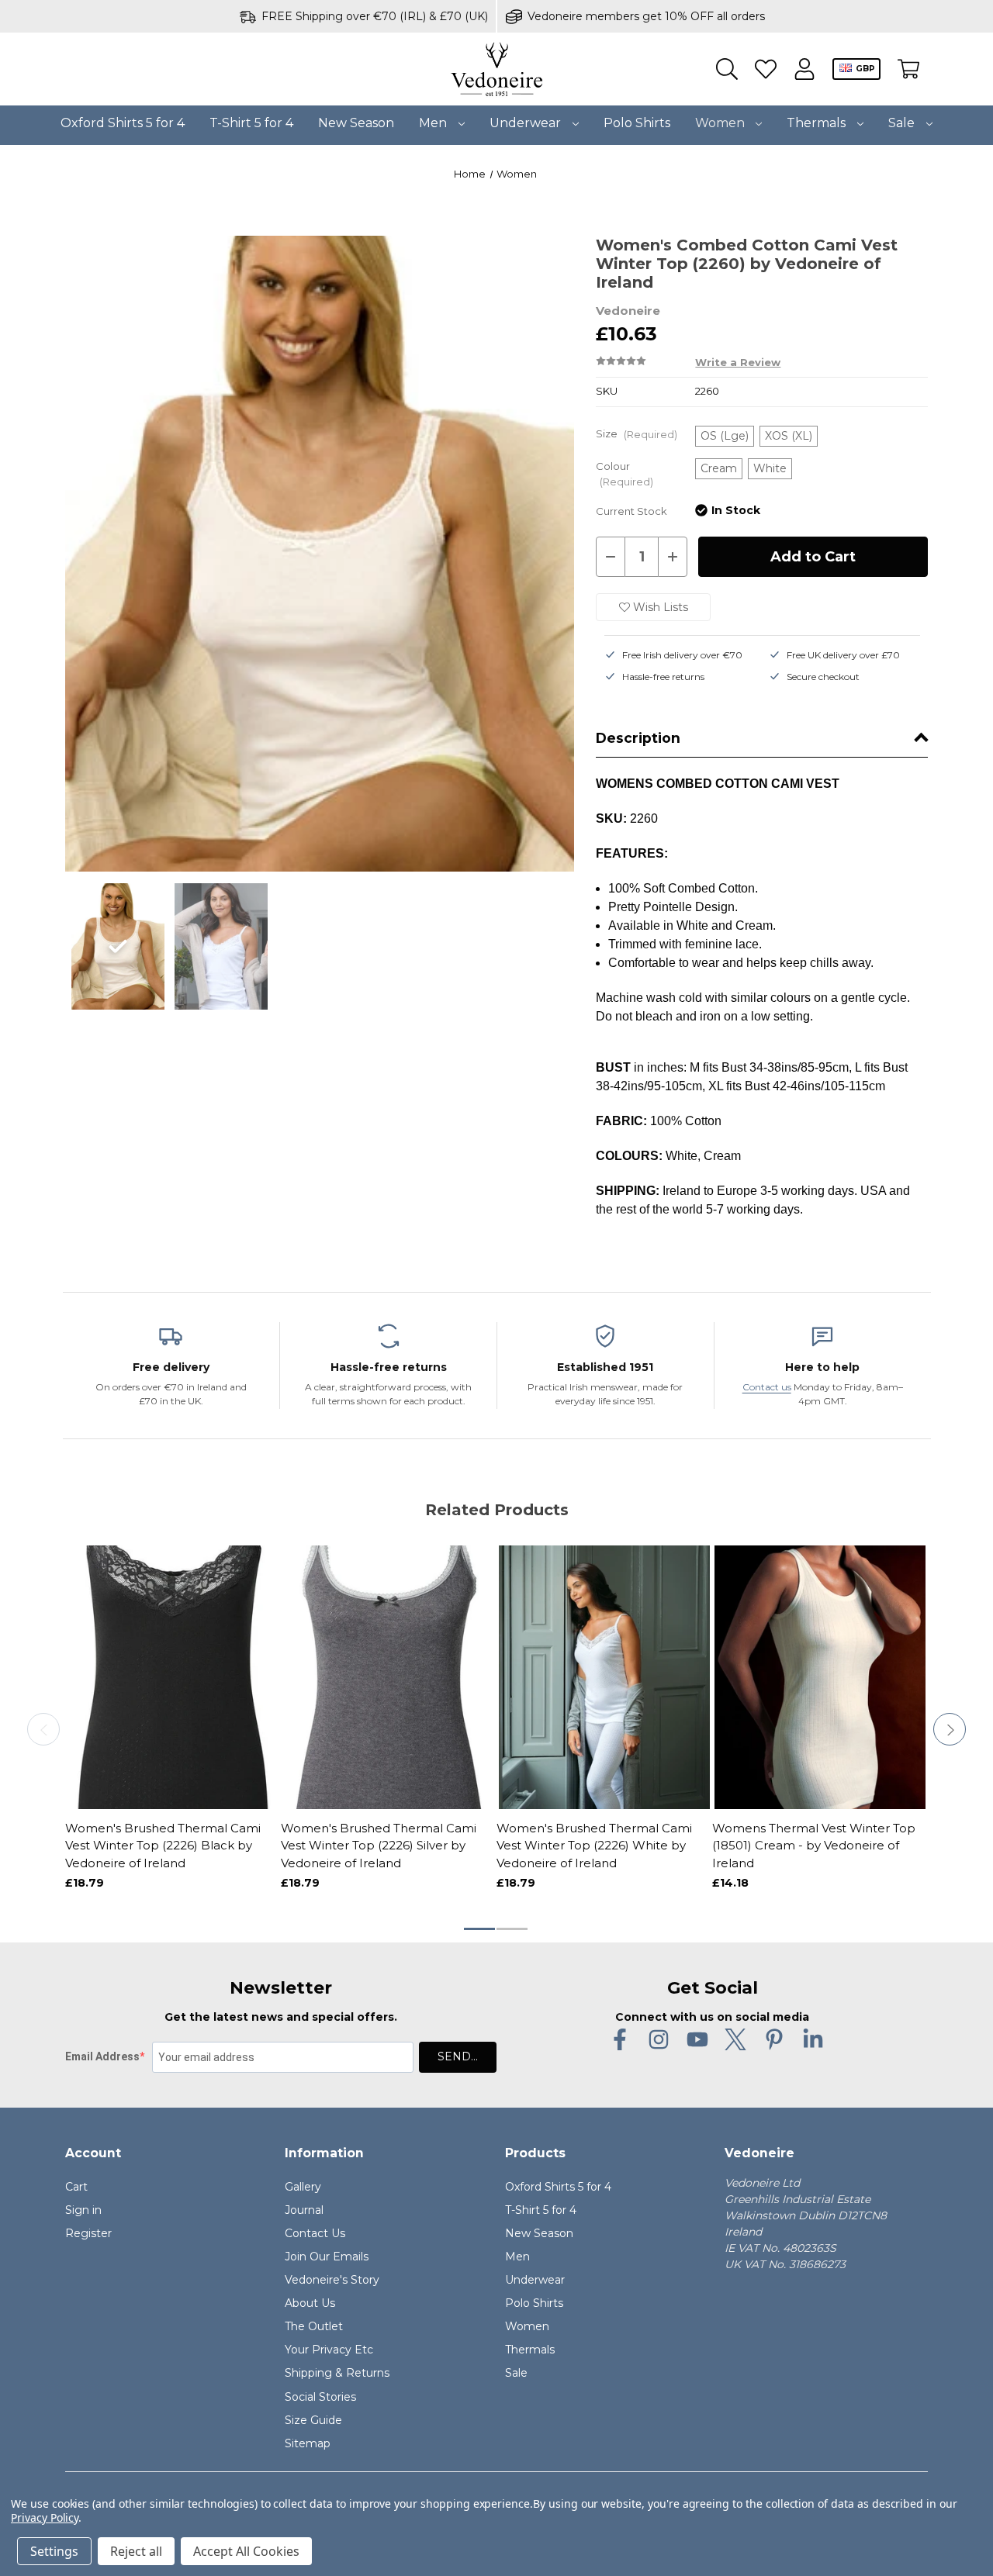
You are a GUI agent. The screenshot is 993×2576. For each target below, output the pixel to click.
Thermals (818, 123)
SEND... (458, 2056)
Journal (304, 2210)
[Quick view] (119, 1770)
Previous (43, 1729)
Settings (54, 2551)
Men (434, 123)
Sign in (83, 2210)
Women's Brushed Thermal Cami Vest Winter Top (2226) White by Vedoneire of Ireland (594, 1846)
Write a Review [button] (738, 363)
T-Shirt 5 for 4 (251, 123)
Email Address (102, 2056)
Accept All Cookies (246, 2551)
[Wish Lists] (766, 69)
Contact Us (315, 2233)
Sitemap (308, 2443)
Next (950, 1729)
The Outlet (314, 2326)
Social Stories (320, 2397)
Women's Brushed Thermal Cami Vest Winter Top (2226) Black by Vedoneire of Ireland (163, 1846)
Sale (903, 123)
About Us (310, 2303)
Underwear (527, 123)
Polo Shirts (637, 123)
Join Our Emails (327, 2257)
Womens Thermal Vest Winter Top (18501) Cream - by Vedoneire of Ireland (814, 1846)
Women (721, 123)
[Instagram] (659, 2039)
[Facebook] (620, 2039)
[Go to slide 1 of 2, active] (480, 1929)
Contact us (767, 1387)
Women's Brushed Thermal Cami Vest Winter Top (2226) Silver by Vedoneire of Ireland (379, 1846)
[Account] (804, 69)
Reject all (136, 2551)
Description (638, 738)
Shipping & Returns (337, 2373)
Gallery (303, 2187)
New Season (356, 123)
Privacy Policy (45, 2517)
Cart (76, 2187)
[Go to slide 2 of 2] (513, 1929)
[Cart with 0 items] (908, 69)
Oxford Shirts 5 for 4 (123, 123)
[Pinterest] (774, 2039)
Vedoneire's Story (332, 2280)
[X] (735, 2039)
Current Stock (631, 511)
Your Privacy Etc (329, 2350)
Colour (625, 474)
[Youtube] (697, 2039)
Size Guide (313, 2420)
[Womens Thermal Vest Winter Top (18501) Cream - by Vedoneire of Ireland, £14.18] (820, 1677)
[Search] (727, 69)
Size (637, 434)
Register (88, 2233)
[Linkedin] (813, 2039)
